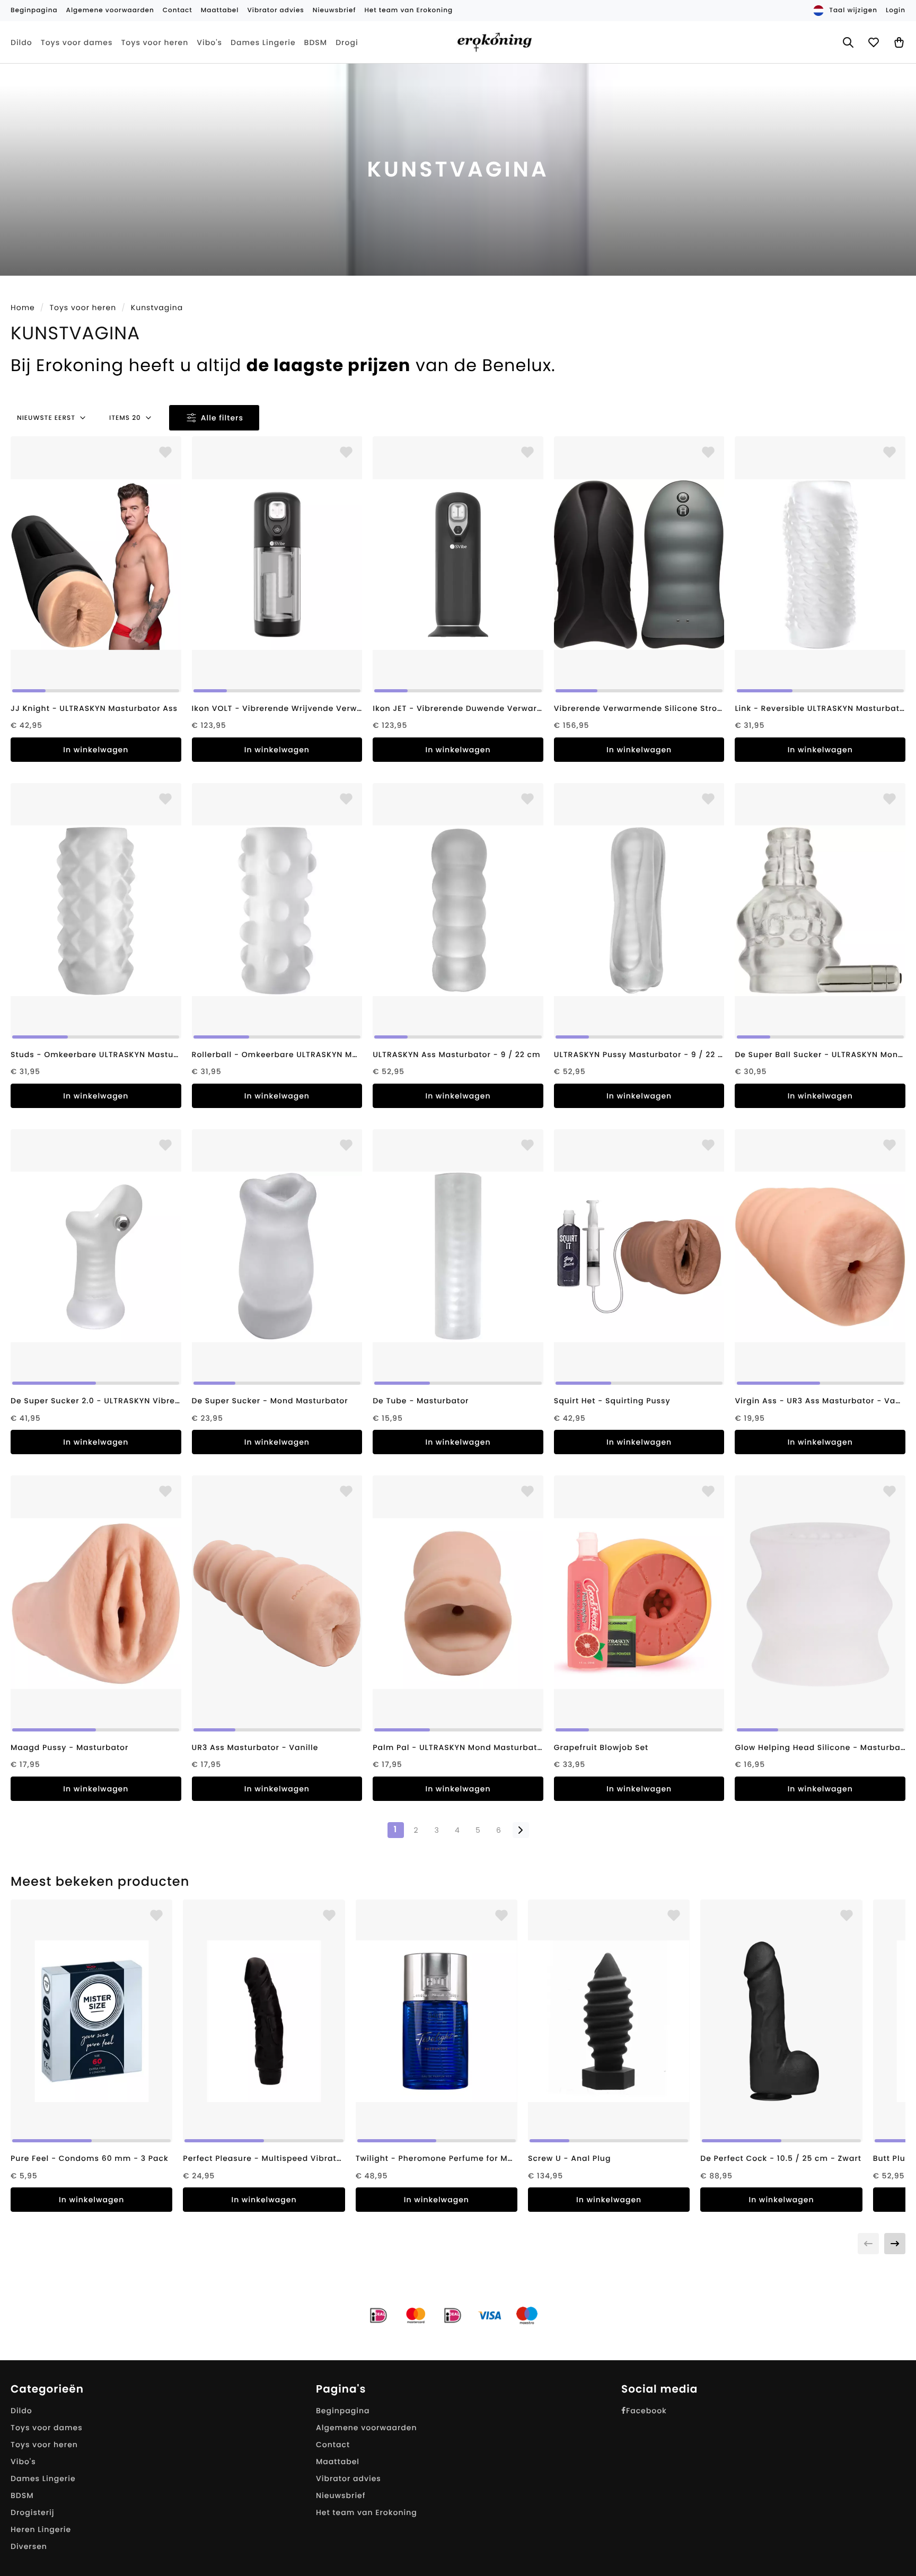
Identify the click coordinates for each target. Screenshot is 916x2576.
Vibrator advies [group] (275, 10)
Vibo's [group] (209, 42)
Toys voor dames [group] (77, 42)
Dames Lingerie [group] (263, 42)
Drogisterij (33, 2512)
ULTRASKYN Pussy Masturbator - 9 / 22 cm (639, 1054)
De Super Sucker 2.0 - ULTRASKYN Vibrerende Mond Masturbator (96, 1401)
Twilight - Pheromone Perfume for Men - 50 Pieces (437, 2158)
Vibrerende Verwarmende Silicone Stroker (639, 708)
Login (896, 10)
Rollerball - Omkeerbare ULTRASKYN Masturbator (277, 1054)
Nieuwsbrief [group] (334, 10)
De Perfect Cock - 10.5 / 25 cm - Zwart (781, 2158)
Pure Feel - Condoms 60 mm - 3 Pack (90, 2158)
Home (23, 307)
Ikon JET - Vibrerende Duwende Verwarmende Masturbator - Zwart (458, 708)
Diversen (29, 2546)
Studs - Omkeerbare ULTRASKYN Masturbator (96, 1054)
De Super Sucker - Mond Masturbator (270, 1401)
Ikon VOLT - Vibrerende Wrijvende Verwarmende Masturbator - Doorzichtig (277, 708)
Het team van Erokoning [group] (408, 10)
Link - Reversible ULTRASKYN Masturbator (820, 708)
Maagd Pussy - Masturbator (69, 1747)
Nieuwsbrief (341, 2495)
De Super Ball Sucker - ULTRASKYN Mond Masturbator (820, 1054)
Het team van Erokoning (367, 2512)
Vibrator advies (349, 2478)
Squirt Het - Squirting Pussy (612, 1401)
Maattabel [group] (220, 10)
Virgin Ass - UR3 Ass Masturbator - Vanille (820, 1401)
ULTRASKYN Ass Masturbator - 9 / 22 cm (456, 1054)
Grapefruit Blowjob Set (601, 1747)
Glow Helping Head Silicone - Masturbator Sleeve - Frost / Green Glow (820, 1747)
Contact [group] (178, 10)
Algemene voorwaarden (367, 2428)
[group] (96, 564)
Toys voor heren (83, 307)
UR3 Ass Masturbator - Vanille (255, 1747)
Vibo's (23, 2461)
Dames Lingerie (43, 2478)
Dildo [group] (21, 42)
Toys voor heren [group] (155, 42)
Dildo (21, 2411)
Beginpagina (343, 2411)
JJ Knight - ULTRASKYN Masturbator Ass (94, 708)
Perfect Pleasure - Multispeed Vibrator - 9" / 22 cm (264, 2158)
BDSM (22, 2495)
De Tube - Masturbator (421, 1401)
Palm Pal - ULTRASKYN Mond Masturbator (458, 1747)
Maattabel (338, 2461)
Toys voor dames (47, 2428)
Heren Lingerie (41, 2529)
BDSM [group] (316, 42)
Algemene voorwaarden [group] (110, 10)
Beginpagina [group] (34, 10)
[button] (895, 2244)
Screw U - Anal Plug (569, 2158)
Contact (333, 2445)
